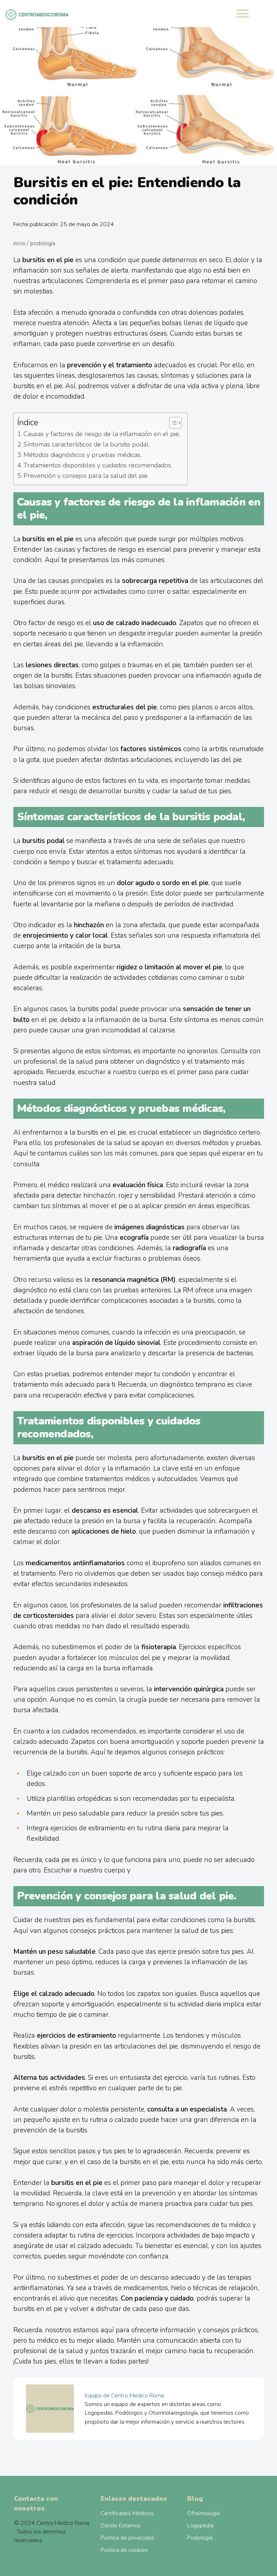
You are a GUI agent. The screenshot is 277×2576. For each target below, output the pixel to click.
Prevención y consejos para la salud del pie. (86, 476)
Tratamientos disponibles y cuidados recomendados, (98, 465)
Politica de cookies (124, 2550)
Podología (43, 243)
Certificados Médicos (127, 2513)
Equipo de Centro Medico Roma (124, 2396)
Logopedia (200, 2526)
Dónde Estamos (121, 2526)
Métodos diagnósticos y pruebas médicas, (82, 455)
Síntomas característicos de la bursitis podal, (87, 444)
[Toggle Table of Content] (172, 423)
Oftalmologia (203, 2513)
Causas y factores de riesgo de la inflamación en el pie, (102, 434)
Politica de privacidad (127, 2538)
